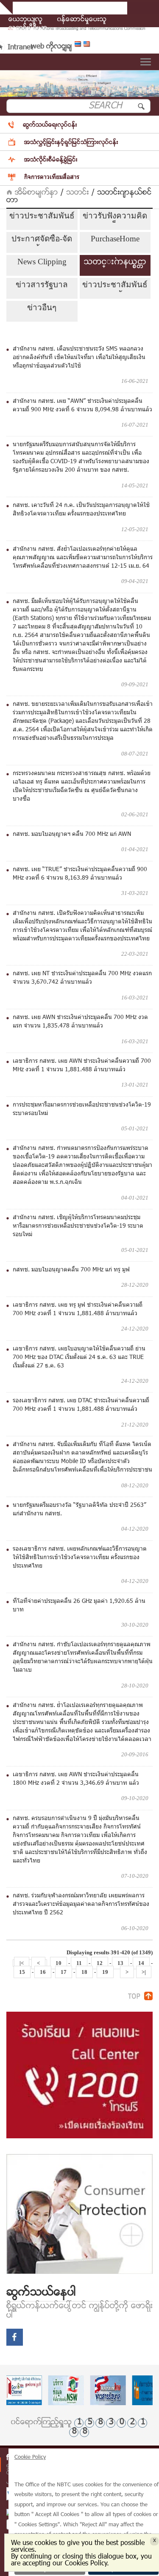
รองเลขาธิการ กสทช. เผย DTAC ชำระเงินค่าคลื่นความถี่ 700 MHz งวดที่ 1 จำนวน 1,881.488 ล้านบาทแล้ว (81, 1405)
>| (144, 1972)
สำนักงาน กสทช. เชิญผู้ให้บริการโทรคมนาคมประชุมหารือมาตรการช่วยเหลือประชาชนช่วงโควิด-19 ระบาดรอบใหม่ (78, 1226)
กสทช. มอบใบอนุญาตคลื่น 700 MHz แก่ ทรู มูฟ (71, 1270)
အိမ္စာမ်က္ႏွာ (35, 193)
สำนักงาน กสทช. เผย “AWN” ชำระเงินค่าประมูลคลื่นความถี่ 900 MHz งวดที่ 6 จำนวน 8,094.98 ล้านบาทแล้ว (82, 406)
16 (43, 1972)
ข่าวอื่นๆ (42, 307)
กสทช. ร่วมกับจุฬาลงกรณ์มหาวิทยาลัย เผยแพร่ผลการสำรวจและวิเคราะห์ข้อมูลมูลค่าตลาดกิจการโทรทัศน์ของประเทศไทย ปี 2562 (81, 1905)
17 (64, 1972)
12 (100, 1963)
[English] (88, 46)
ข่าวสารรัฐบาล (42, 284)
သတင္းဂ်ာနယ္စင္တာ (115, 262)
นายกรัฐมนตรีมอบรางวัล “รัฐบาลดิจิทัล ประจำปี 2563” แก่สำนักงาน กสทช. (79, 1510)
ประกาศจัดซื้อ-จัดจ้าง (42, 240)
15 (22, 1972)
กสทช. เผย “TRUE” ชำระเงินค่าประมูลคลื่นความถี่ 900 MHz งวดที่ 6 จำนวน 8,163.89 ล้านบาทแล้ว (80, 874)
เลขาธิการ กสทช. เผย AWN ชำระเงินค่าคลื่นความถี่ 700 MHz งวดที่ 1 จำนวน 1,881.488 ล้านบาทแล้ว (82, 1066)
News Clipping (42, 262)
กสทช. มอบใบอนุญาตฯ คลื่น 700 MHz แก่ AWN (72, 835)
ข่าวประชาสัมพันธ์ (42, 216)
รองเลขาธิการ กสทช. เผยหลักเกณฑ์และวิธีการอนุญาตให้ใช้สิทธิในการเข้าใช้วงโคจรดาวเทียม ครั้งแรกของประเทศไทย (80, 1558)
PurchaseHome (115, 239)
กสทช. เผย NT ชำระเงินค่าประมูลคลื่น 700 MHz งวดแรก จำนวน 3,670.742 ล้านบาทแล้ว (82, 978)
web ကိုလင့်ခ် (51, 47)
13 (120, 1963)
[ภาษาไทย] (79, 46)
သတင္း (78, 193)
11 (79, 1963)
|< (22, 1963)
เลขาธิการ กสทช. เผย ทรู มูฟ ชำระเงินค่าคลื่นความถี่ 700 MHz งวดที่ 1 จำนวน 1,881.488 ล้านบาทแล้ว (78, 1310)
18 (84, 1972)
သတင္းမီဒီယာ (28, 28)
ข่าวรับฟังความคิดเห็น (115, 217)
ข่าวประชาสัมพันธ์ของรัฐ (115, 286)
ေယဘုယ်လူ (25, 20)
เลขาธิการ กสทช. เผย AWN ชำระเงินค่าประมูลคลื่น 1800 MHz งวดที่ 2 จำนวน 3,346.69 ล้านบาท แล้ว (76, 1779)
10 (59, 1963)
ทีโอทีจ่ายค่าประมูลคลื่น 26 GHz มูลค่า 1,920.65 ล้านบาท (79, 1606)
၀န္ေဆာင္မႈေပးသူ (82, 20)
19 (105, 1972)
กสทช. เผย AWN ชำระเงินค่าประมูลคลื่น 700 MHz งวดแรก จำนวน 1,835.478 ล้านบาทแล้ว (80, 1022)
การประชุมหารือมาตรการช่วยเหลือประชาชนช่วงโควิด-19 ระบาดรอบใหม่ (82, 1110)
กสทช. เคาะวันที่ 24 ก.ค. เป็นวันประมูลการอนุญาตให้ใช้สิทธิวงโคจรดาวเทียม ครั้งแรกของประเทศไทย (81, 510)
